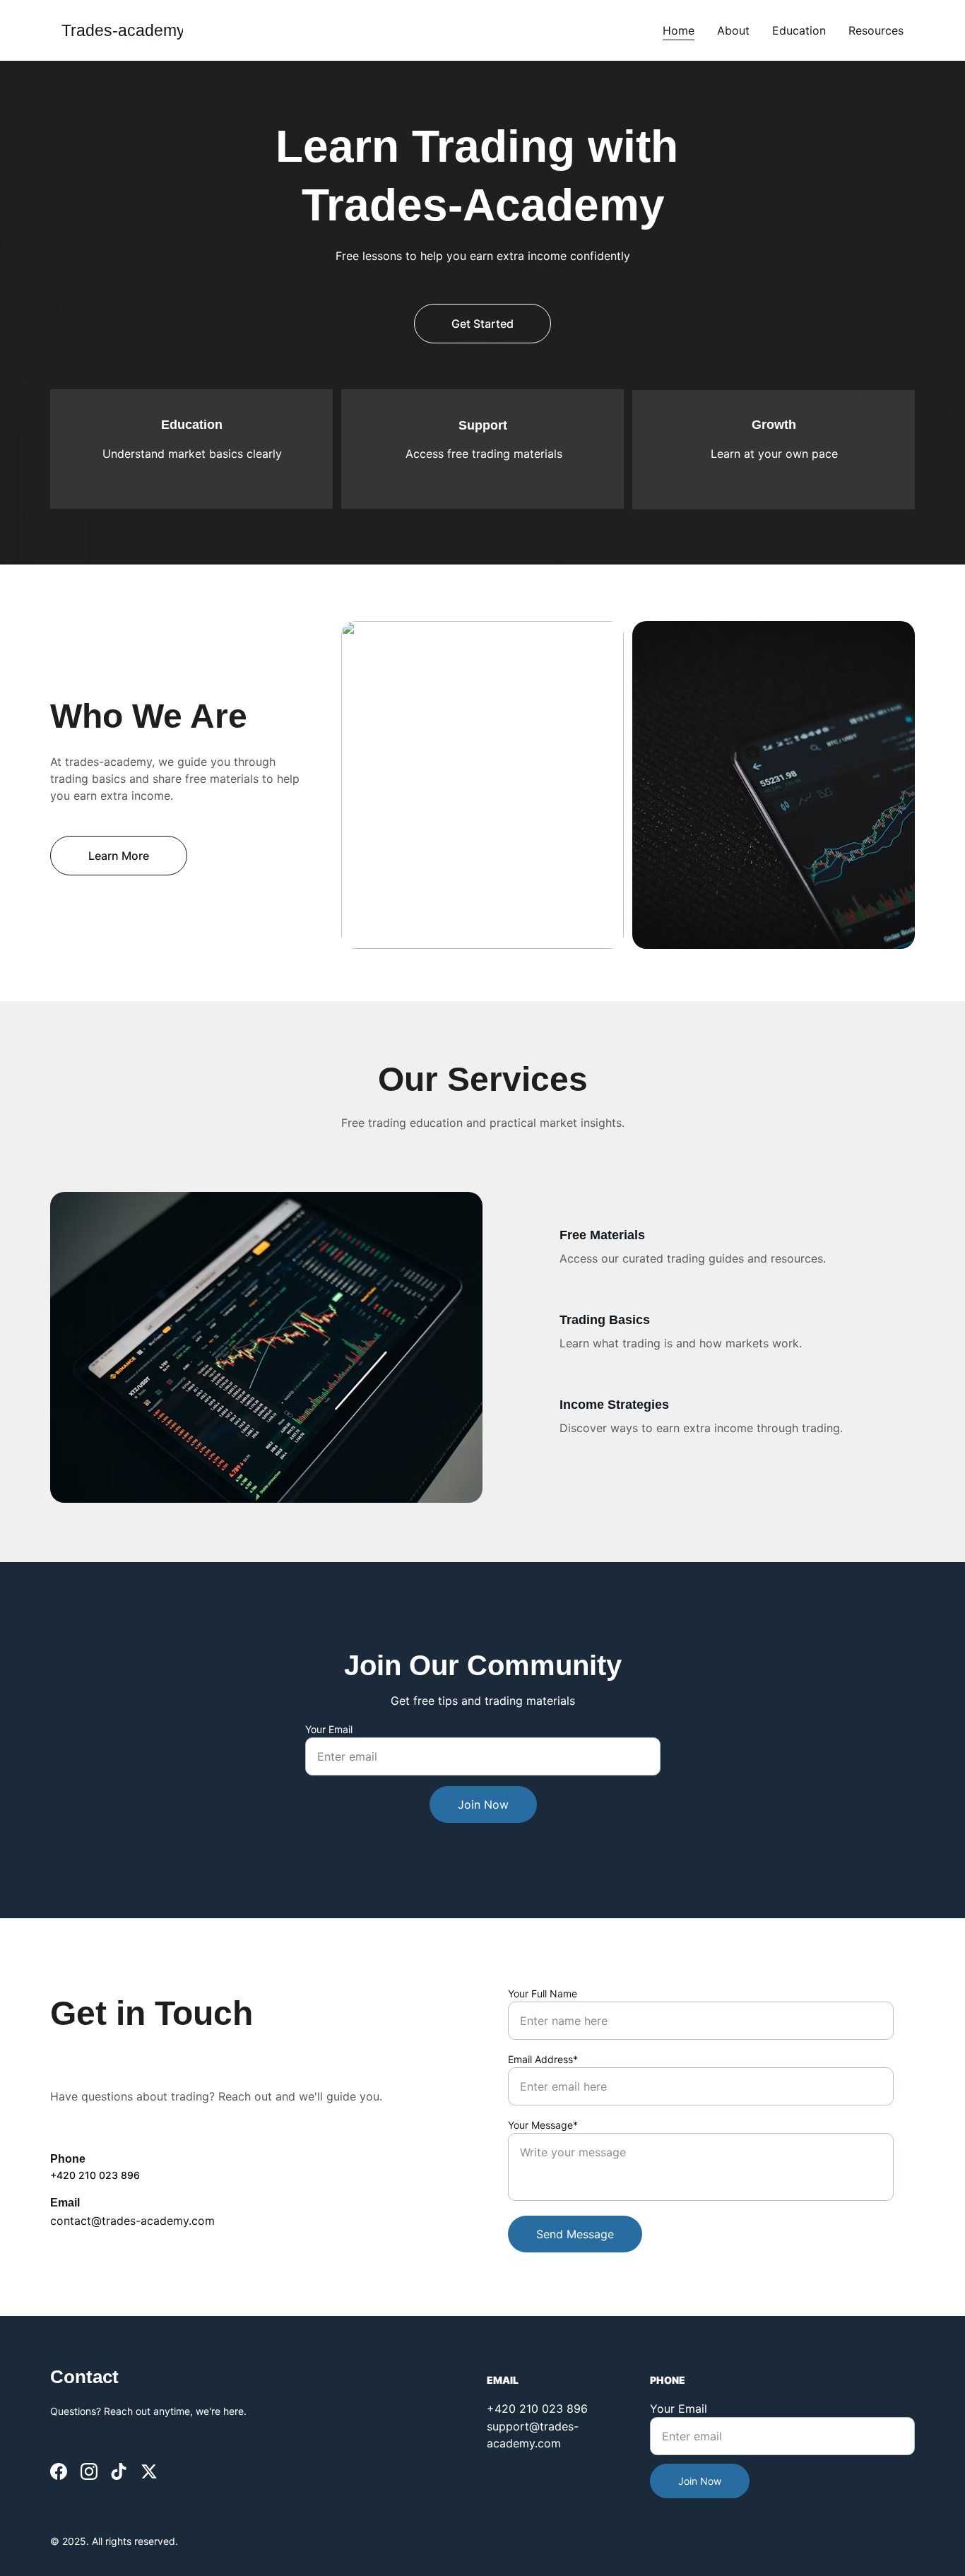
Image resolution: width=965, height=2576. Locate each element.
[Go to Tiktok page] (119, 2471)
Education (799, 30)
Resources (876, 30)
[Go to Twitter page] (149, 2471)
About (733, 30)
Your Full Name (543, 1993)
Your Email (329, 1729)
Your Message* (543, 2125)
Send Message (575, 2234)
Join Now (483, 1804)
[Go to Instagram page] (89, 2471)
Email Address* (543, 2059)
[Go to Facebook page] (59, 2471)
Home (679, 30)
